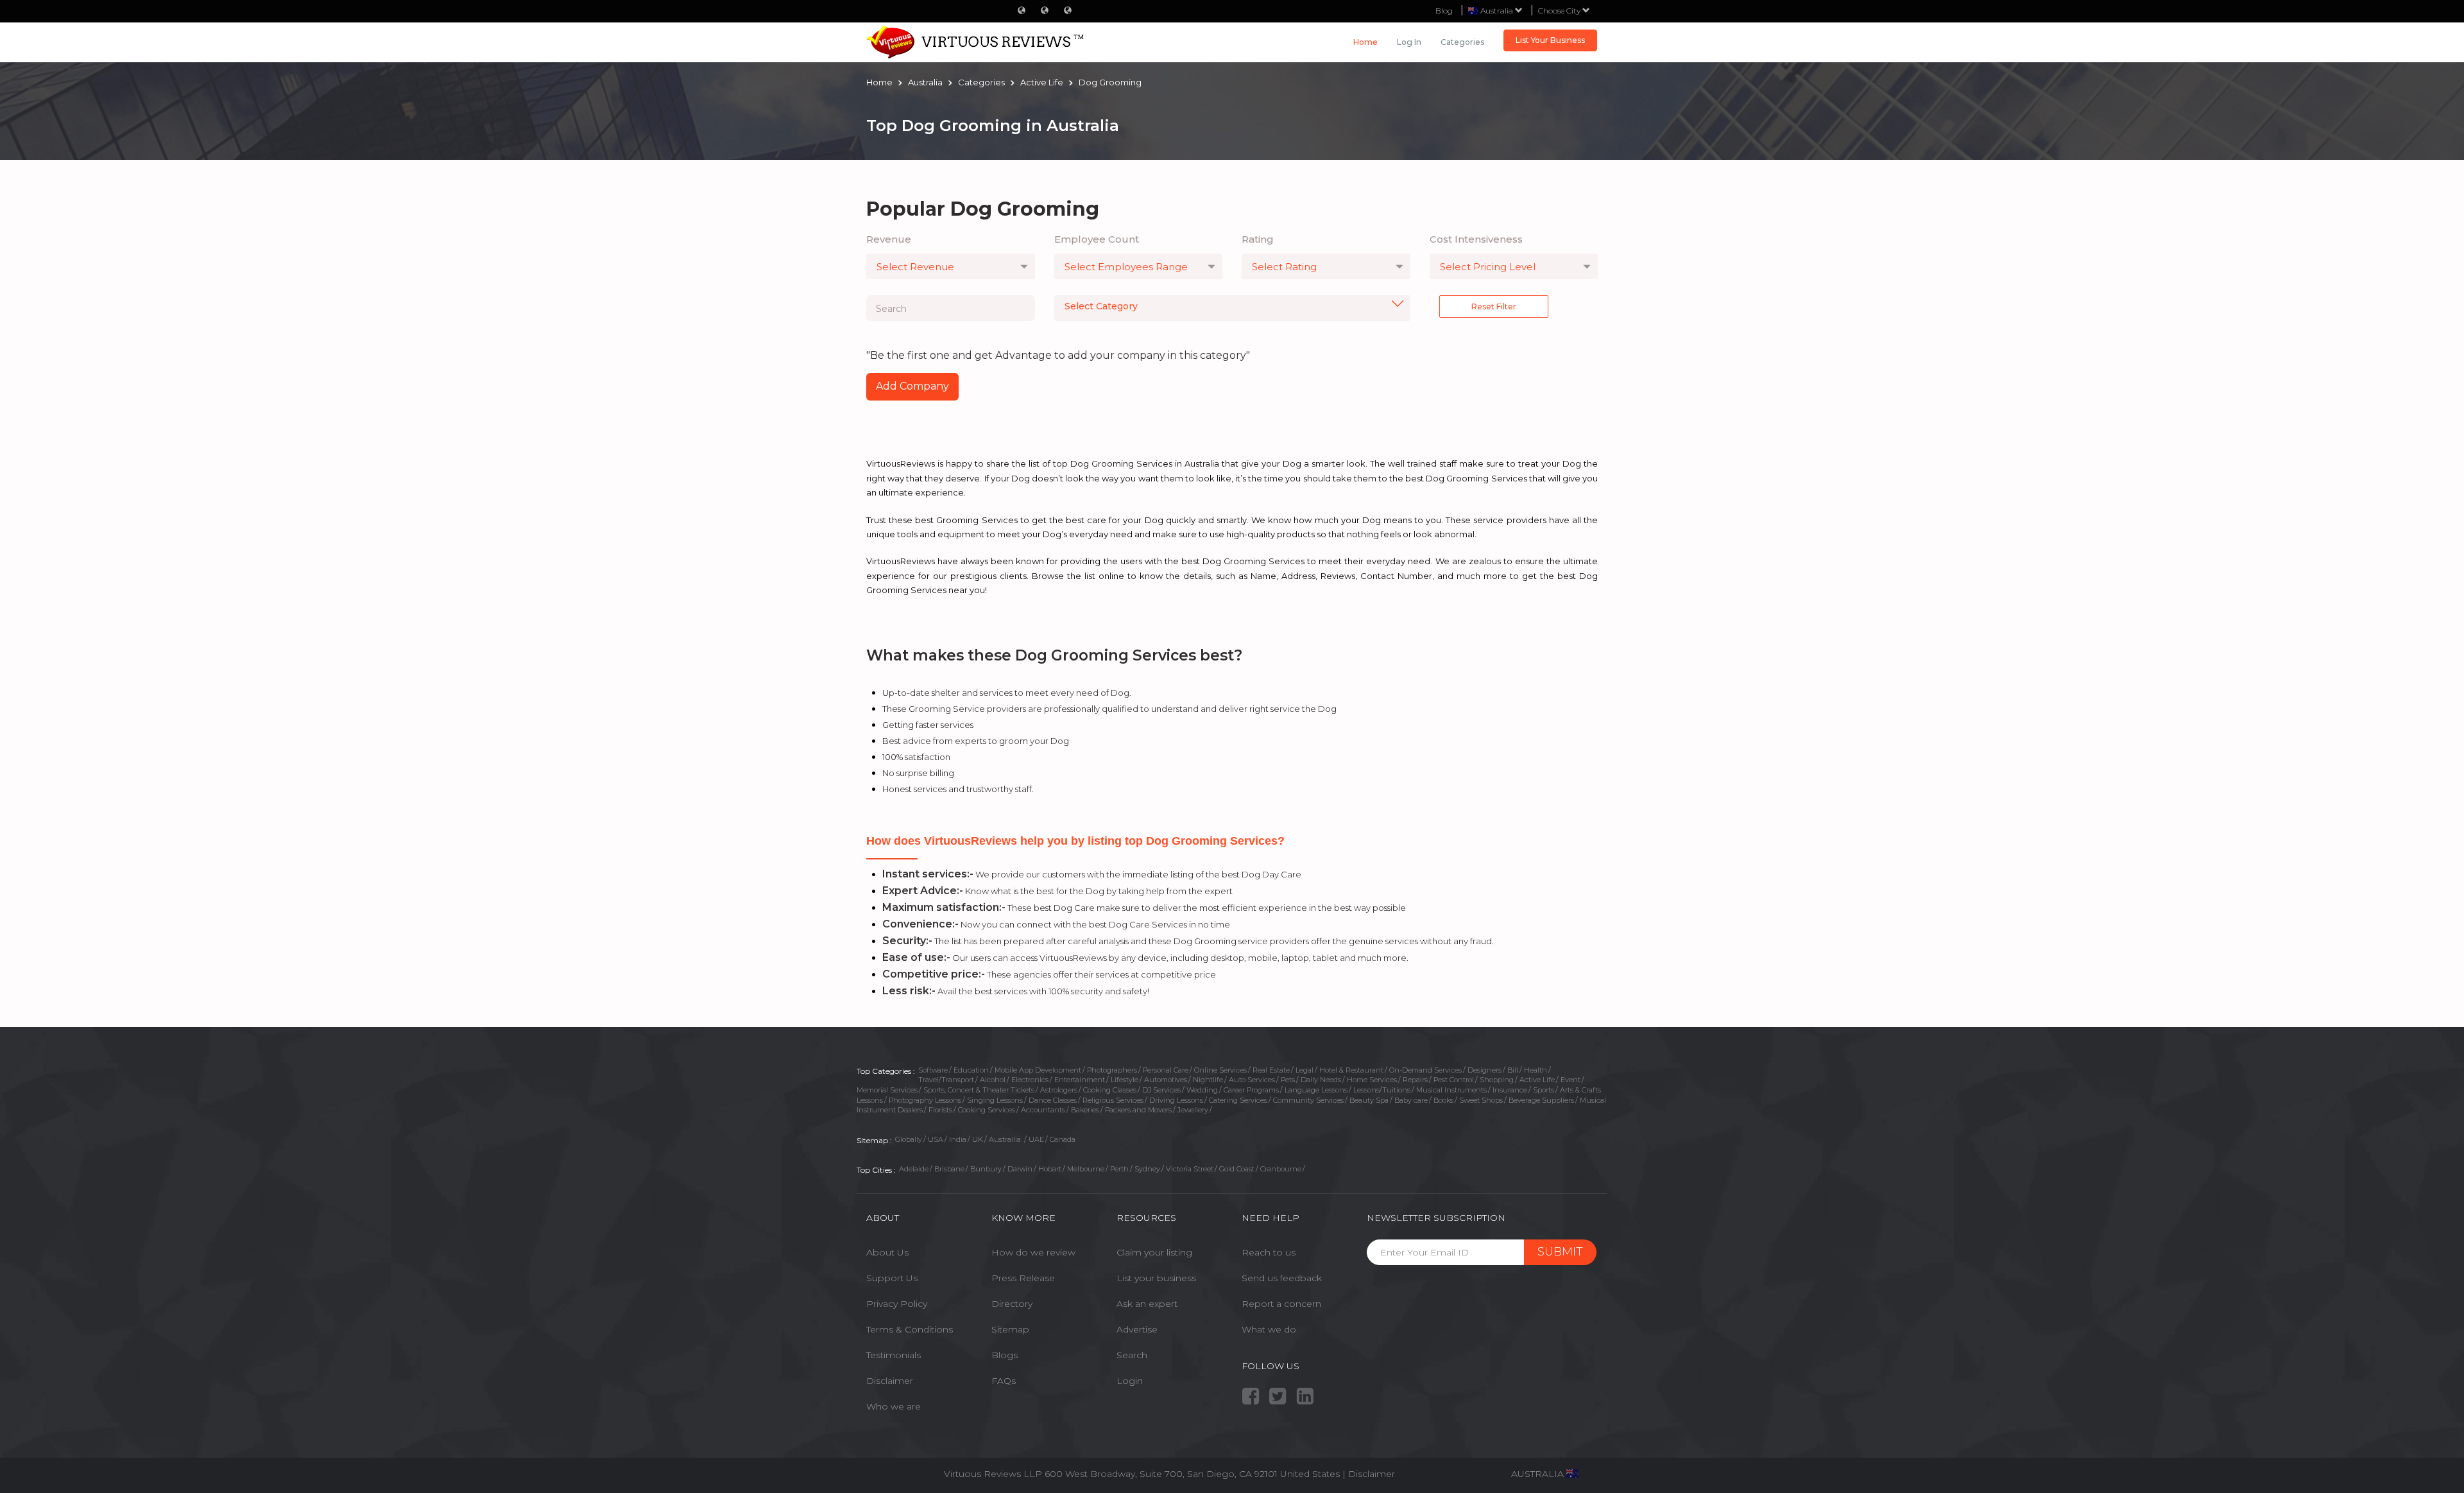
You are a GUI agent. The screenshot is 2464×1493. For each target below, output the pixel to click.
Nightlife (1208, 1080)
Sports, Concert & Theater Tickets (979, 1090)
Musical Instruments (1451, 1090)
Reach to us (1269, 1252)
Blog (1444, 11)
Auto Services (1252, 1080)
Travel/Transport (946, 1080)
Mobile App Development (1038, 1070)
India (958, 1139)
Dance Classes (1053, 1100)
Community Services (1308, 1100)
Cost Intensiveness (1476, 239)
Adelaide (914, 1169)
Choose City (1560, 11)
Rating (1258, 239)
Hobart (1050, 1169)
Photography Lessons (925, 1100)
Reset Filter (1494, 306)
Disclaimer (890, 1381)
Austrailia (1006, 1139)
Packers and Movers (1138, 1110)
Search (1132, 1355)
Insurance (1510, 1090)
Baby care (1411, 1100)
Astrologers (1059, 1090)
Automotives (1166, 1080)
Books (1443, 1100)
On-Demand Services (1425, 1070)
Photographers (1112, 1070)
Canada (1063, 1139)
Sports (1544, 1090)
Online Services (1220, 1070)
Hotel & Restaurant (1351, 1070)
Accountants (1043, 1110)
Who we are (894, 1406)
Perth (1119, 1169)
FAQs (1004, 1381)
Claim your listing (1154, 1252)
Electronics (1030, 1080)
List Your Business (1550, 40)
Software (933, 1070)
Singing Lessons (995, 1100)
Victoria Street (1190, 1169)
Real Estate (1271, 1070)
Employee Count (1097, 239)
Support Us (892, 1278)
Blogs (1005, 1355)
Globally (909, 1139)
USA (936, 1139)
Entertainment (1080, 1080)
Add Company (912, 386)
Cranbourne (1281, 1169)
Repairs (1415, 1080)
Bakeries (1085, 1110)
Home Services (1372, 1080)
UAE (1036, 1139)
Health (1536, 1070)
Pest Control (1454, 1080)
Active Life (1537, 1080)
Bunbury (986, 1169)
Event (1570, 1080)
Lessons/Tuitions (1382, 1090)
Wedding (1202, 1090)
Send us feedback (1282, 1278)
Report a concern (1281, 1304)
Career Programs (1251, 1090)
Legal (1305, 1070)
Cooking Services (987, 1110)
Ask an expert (1147, 1304)
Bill (1513, 1070)
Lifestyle (1125, 1080)
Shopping (1497, 1080)
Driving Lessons (1176, 1100)
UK (978, 1139)
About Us (887, 1252)
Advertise (1137, 1329)
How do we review (1033, 1252)
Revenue (889, 239)
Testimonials (894, 1355)
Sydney (1147, 1169)
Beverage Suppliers (1541, 1100)
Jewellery (1193, 1110)
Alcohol (993, 1080)
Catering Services (1238, 1100)
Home (1365, 42)
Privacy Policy (897, 1304)
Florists (940, 1110)
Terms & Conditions (910, 1329)
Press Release (1023, 1278)
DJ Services (1161, 1090)
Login (1130, 1381)
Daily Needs (1321, 1080)
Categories (1462, 42)
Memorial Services (887, 1090)
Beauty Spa (1369, 1100)
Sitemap (1010, 1329)
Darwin (1020, 1169)
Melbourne (1086, 1169)
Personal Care (1166, 1070)
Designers (1484, 1070)
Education (971, 1070)
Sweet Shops (1481, 1100)
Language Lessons (1316, 1090)
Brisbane (949, 1169)
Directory (1012, 1304)
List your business (1156, 1278)
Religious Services (1113, 1100)
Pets (1288, 1080)
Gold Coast (1237, 1169)
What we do (1269, 1329)
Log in (1409, 42)
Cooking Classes (1110, 1090)
